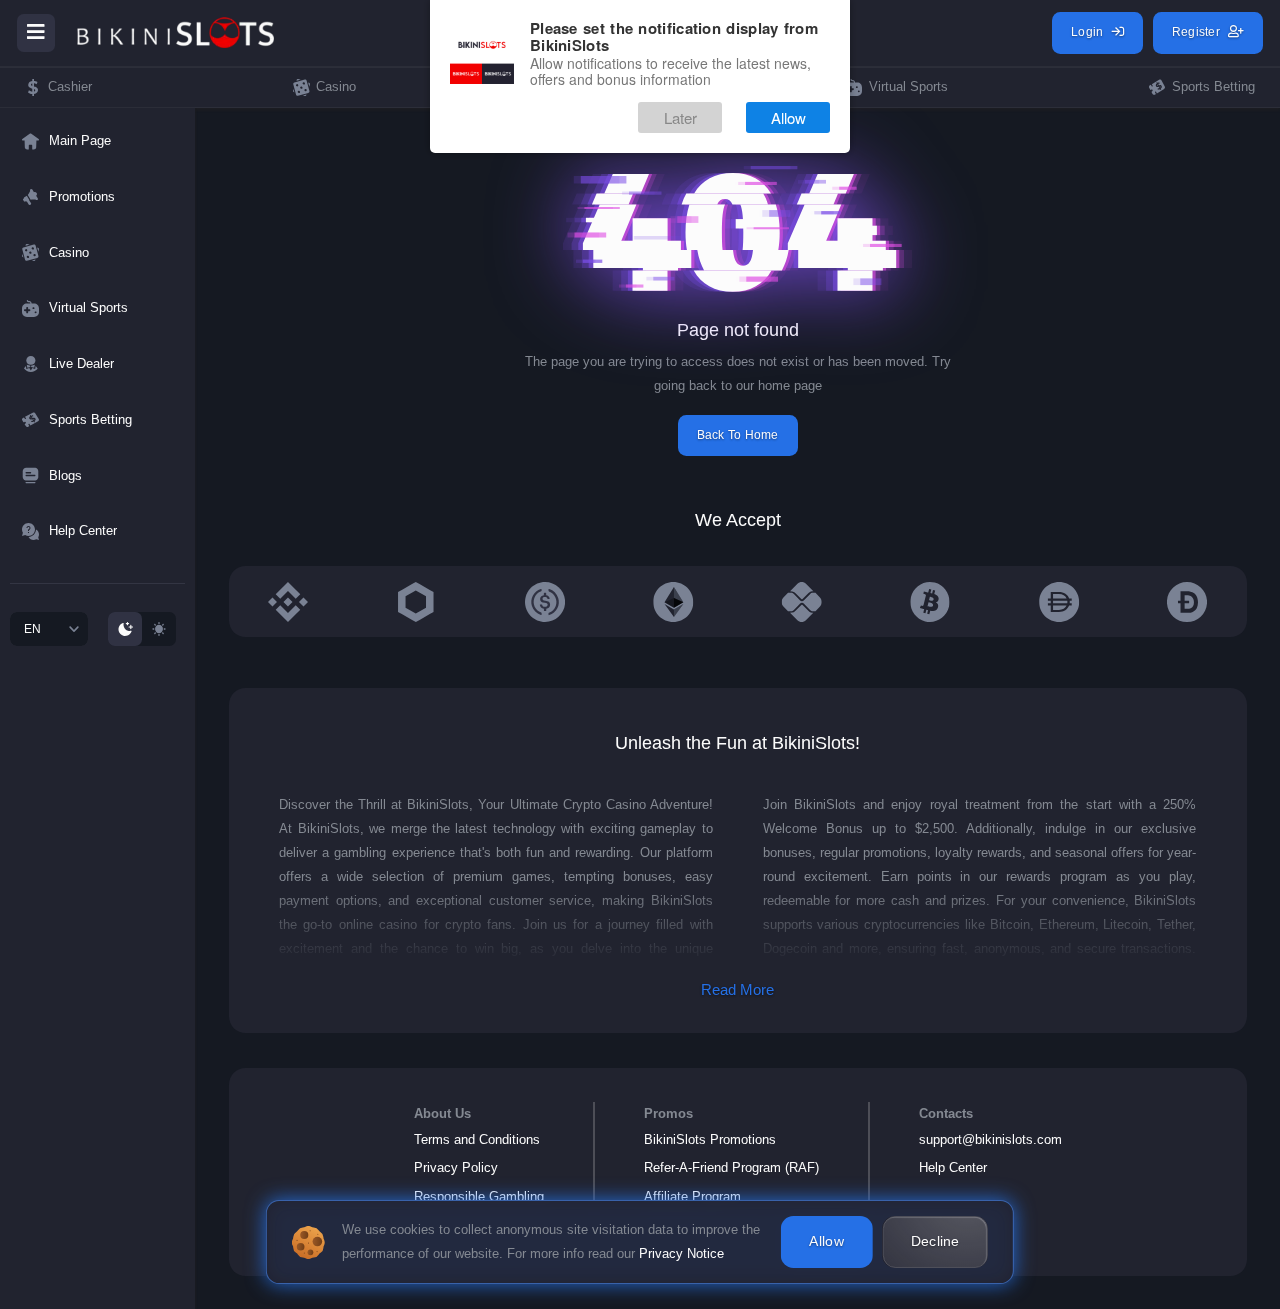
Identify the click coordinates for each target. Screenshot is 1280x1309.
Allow (788, 117)
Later (680, 117)
